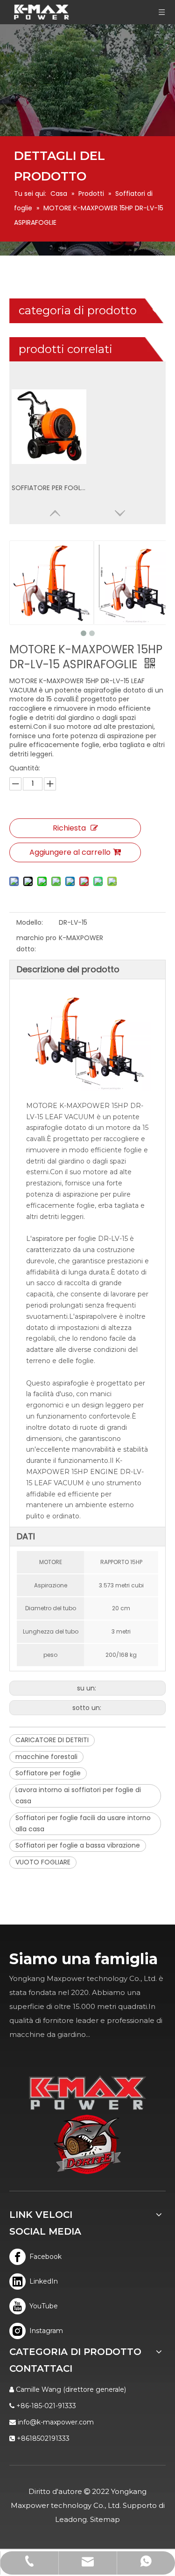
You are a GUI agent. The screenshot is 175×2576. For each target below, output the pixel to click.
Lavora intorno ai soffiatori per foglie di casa (78, 1795)
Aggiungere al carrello (70, 852)
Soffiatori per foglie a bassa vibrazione (78, 1845)
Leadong (71, 2519)
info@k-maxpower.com (56, 2422)
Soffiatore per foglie (48, 1773)
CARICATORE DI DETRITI (52, 1740)
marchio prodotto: (36, 943)
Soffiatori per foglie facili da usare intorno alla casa (83, 1823)
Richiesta (69, 828)
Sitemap (105, 2519)
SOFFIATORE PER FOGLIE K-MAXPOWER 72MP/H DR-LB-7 (49, 488)
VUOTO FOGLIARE (43, 1862)
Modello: (30, 922)
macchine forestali (46, 1757)
